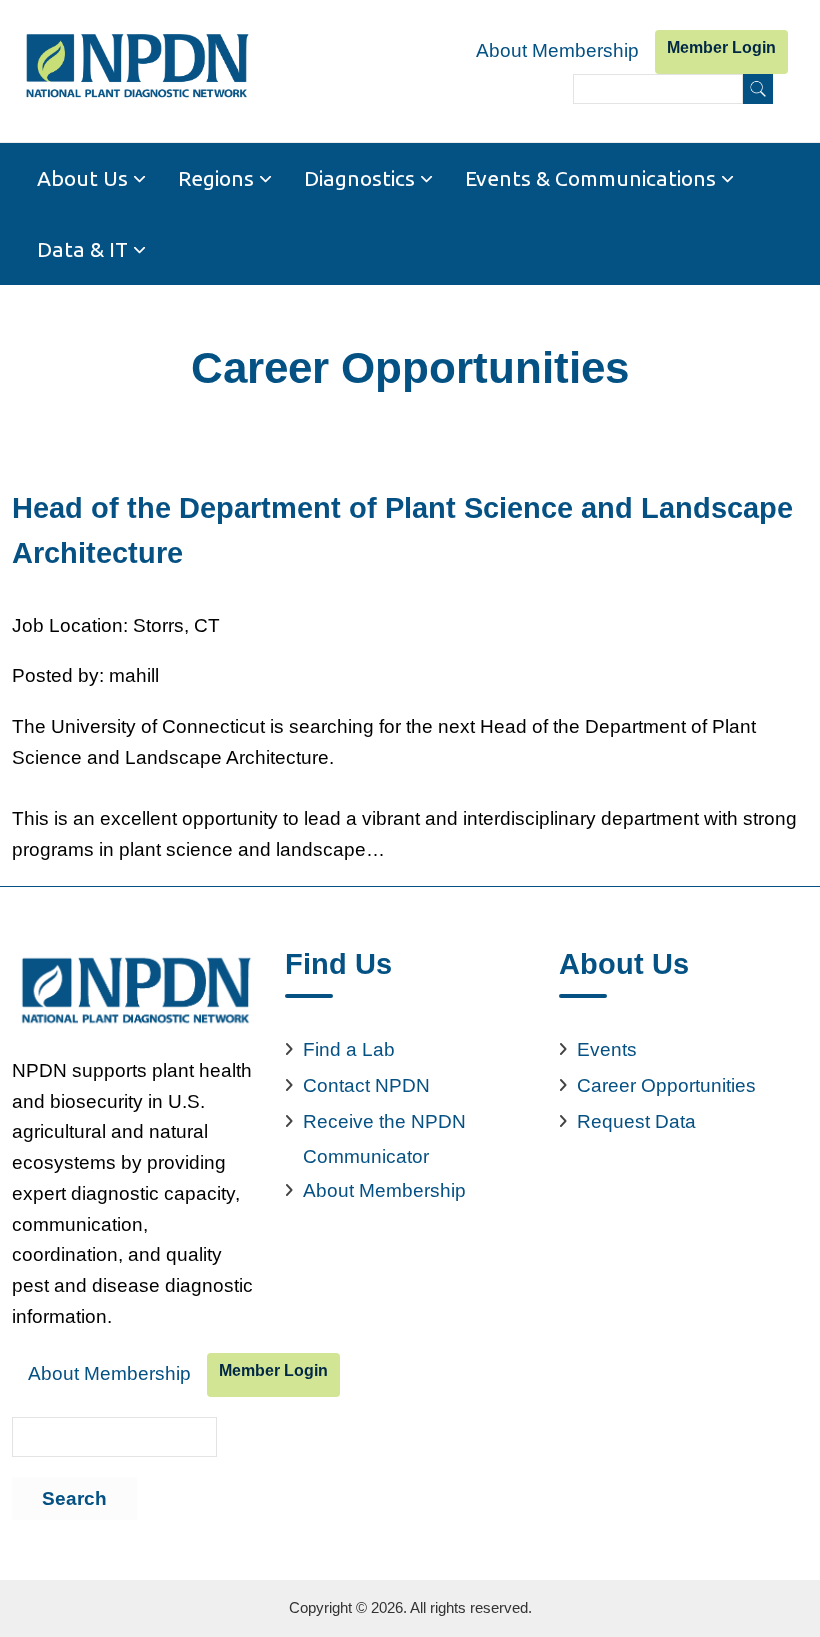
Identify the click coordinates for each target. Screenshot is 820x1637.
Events (607, 1049)
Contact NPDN (366, 1085)
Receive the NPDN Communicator (384, 1139)
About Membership (557, 50)
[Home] (136, 66)
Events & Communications (590, 178)
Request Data (636, 1121)
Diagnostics (359, 178)
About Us (82, 178)
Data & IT (82, 249)
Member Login (721, 47)
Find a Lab (349, 1049)
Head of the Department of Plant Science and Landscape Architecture (402, 530)
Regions (216, 178)
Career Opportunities (666, 1085)
